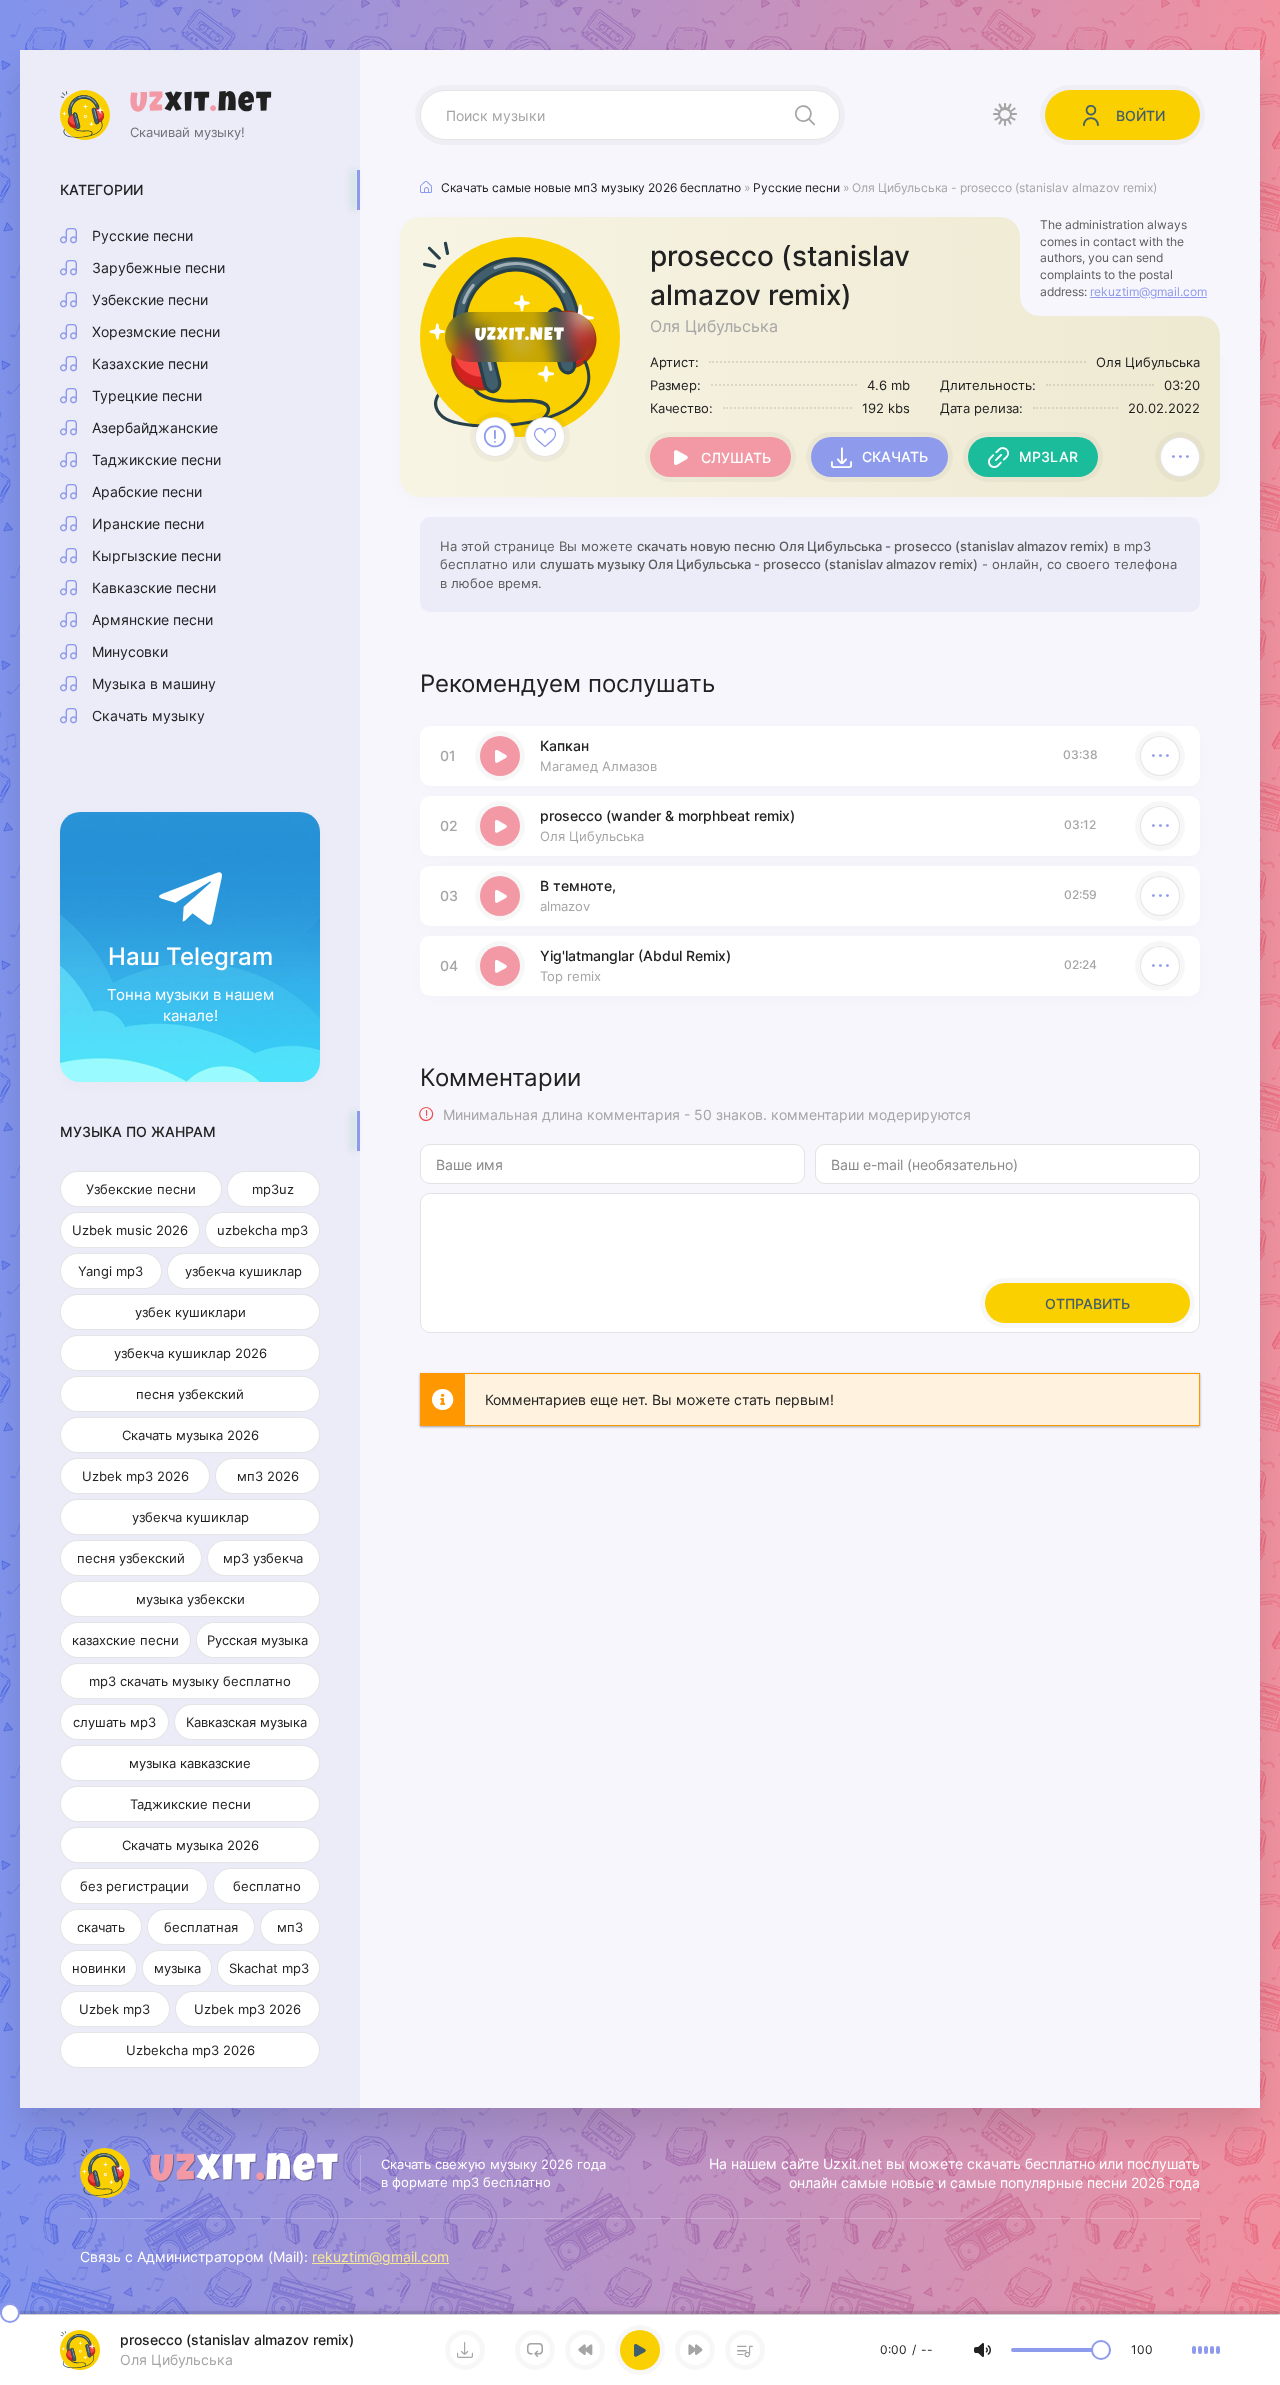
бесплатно (267, 1886)
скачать (101, 1927)
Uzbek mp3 (114, 2009)
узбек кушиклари (190, 1312)
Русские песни (142, 235)
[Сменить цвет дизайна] (1005, 115)
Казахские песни (150, 363)
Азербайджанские (155, 427)
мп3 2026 (268, 1476)
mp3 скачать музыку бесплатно (190, 1681)
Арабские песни (147, 491)
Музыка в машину (154, 683)
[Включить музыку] (640, 2350)
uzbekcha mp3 (262, 1230)
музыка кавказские (190, 1763)
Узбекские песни (150, 299)
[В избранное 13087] (545, 437)
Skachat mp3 (269, 1968)
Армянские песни (152, 619)
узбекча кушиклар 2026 (190, 1353)
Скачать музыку (148, 715)
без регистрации (134, 1886)
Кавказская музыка (246, 1722)
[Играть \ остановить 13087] (500, 756)
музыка (177, 1968)
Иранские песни (148, 523)
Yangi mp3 (110, 1271)
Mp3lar (1048, 456)
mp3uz (273, 1189)
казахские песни (125, 1640)
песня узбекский (190, 1394)
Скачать (895, 456)
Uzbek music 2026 (130, 1230)
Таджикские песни (156, 459)
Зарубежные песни (158, 267)
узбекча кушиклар (243, 1271)
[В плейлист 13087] (1180, 457)
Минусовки (130, 651)
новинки (99, 1968)
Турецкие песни (147, 395)
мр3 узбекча (263, 1558)
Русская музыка (257, 1640)
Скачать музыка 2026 (190, 1435)
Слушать (736, 457)
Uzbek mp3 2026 (135, 1476)
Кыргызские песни (156, 555)
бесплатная (201, 1927)
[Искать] (805, 115)
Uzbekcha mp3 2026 (190, 2050)
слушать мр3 (114, 1722)
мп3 (290, 1927)
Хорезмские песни (156, 331)
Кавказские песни (154, 587)
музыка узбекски (190, 1599)
